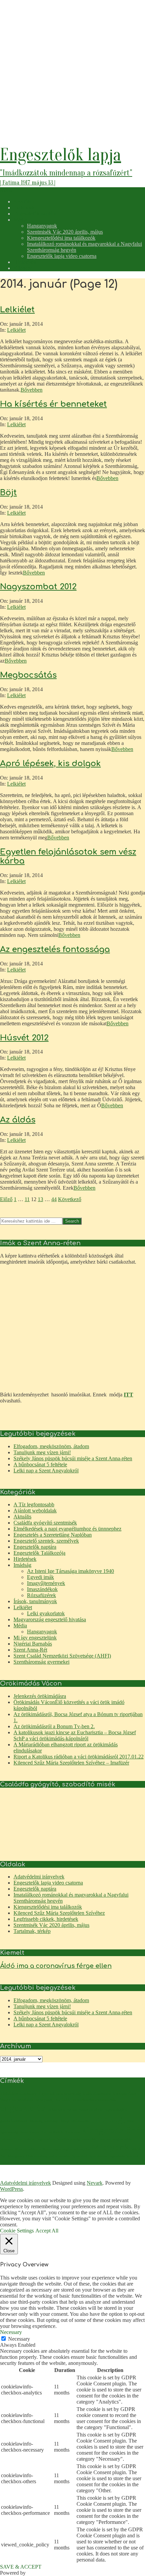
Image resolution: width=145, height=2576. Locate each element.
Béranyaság (44, 2100)
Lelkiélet (17, 310)
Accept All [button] (47, 2231)
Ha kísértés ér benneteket (53, 404)
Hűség (65, 2121)
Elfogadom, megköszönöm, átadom (51, 1446)
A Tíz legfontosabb (34, 1504)
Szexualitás (29, 2162)
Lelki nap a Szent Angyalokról (46, 1471)
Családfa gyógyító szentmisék (45, 1523)
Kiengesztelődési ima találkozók (48, 1907)
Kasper (34, 2132)
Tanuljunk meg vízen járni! (42, 1452)
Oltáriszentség (37, 2156)
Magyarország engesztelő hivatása (50, 1619)
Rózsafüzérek (41, 1595)
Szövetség (47, 2162)
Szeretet (132, 2156)
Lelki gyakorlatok (46, 1613)
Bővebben (32, 390)
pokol (53, 2156)
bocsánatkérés (23, 2100)
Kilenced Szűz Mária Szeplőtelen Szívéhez (59, 1913)
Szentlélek (80, 2156)
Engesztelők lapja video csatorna (48, 1883)
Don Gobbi (63, 2100)
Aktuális (22, 1517)
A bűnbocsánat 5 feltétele (40, 1464)
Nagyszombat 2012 (38, 587)
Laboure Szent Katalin (17, 2139)
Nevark (95, 2183)
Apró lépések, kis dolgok (50, 764)
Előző (6, 1199)
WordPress (11, 2189)
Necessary (19, 2339)
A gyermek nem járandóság (60, 2094)
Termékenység (67, 2162)
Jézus (24, 2132)
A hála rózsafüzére (97, 2094)
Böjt (8, 493)
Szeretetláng (9, 2162)
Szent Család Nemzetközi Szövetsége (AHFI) (62, 1656)
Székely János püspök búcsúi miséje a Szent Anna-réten (73, 1458)
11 (27, 1199)
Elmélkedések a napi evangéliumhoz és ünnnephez (67, 1529)
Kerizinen (73, 2132)
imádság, (108, 2119)
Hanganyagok (42, 1632)
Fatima (72, 2110)
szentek (65, 2156)
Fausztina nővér (91, 2110)
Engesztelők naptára (35, 1547)
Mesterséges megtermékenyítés (66, 2149)
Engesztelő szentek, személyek (46, 1541)
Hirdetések (25, 1559)
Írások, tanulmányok (35, 1601)
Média (20, 1626)
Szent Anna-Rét (30, 1650)
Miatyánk (110, 2147)
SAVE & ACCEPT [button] (21, 2567)
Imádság (22, 1565)
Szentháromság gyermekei (41, 1662)
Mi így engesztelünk (35, 1638)
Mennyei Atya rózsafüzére (20, 2149)
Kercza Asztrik (52, 2132)
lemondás (89, 2139)
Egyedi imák (40, 1577)
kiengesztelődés (113, 2130)
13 (40, 1199)
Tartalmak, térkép (32, 1931)
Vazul (84, 2162)
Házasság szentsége (43, 2121)
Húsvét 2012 (24, 1038)
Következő (70, 1199)
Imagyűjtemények (46, 1583)
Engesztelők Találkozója (39, 1553)
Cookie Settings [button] (17, 2231)
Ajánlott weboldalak (35, 1511)
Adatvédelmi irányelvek (39, 1877)
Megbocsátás (28, 675)
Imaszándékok (42, 1589)
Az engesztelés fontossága (55, 949)
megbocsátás (122, 2139)
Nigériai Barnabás (33, 1644)
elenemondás (106, 2100)
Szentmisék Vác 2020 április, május (51, 1925)
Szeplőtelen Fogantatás (107, 2156)
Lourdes (104, 2139)
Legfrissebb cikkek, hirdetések (46, 1919)
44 (54, 1199)
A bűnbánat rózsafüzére (18, 2094)
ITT (128, 1395)
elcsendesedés (83, 2100)
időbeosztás (80, 2121)
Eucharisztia (56, 2110)
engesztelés (22, 2108)
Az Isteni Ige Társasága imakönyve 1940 (70, 1571)
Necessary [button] (11, 2332)
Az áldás (18, 1120)
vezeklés (96, 2162)
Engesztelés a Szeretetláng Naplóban (53, 1535)
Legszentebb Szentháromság (58, 2139)
